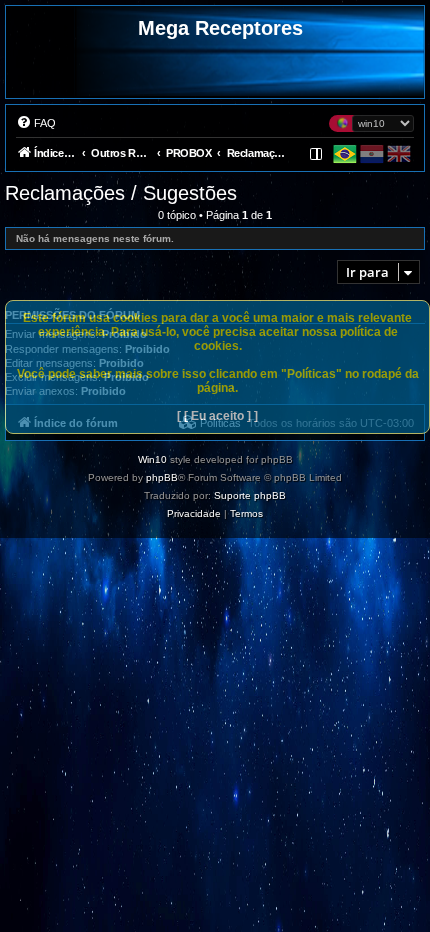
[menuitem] (36, 123)
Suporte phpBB (250, 495)
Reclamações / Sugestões (121, 193)
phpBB (162, 477)
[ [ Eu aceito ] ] (217, 416)
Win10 (152, 459)
